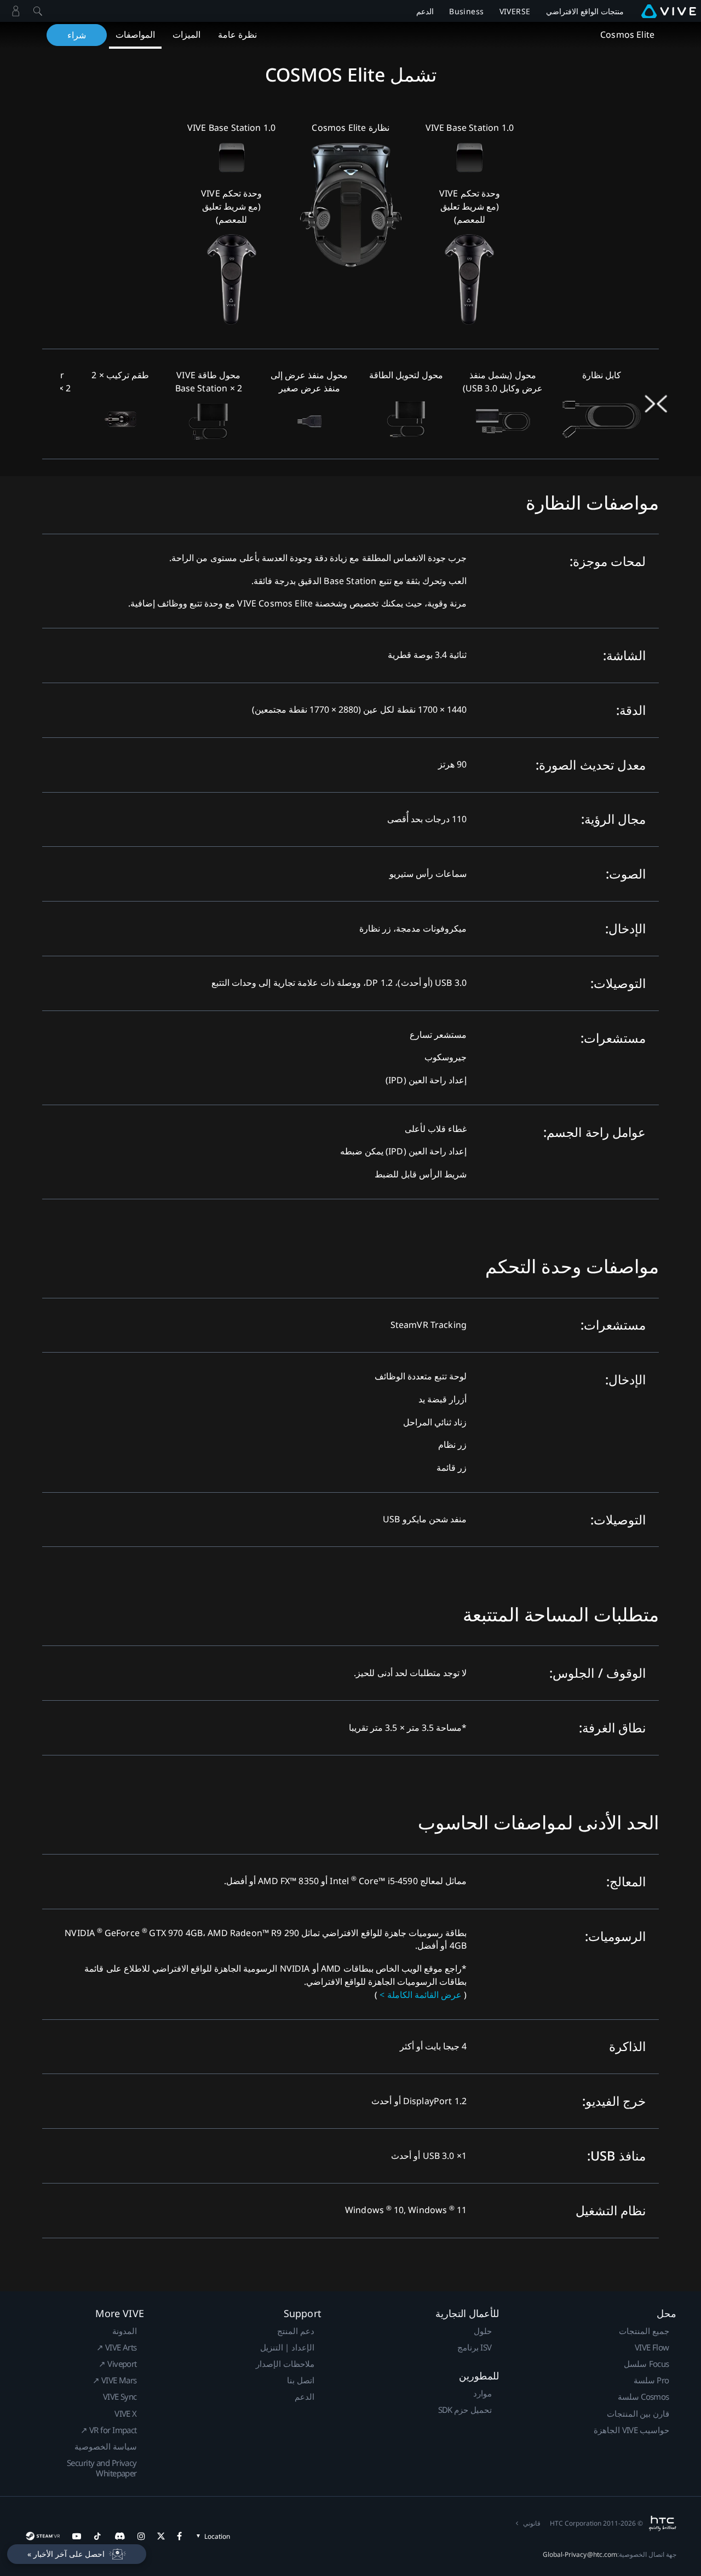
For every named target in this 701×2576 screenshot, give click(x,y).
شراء (77, 35)
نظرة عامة (237, 34)
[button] (77, 2554)
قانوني (532, 2523)
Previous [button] (663, 404)
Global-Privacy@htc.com (580, 2554)
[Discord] (120, 2536)
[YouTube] (77, 2536)
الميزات (186, 34)
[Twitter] (161, 2536)
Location (217, 2536)
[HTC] (662, 2523)
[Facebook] (179, 2536)
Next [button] (650, 404)
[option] (602, 404)
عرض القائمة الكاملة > (420, 1995)
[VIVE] (669, 11)
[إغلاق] (38, 11)
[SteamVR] (42, 2536)
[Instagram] (141, 2536)
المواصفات (135, 34)
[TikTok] (97, 2536)
